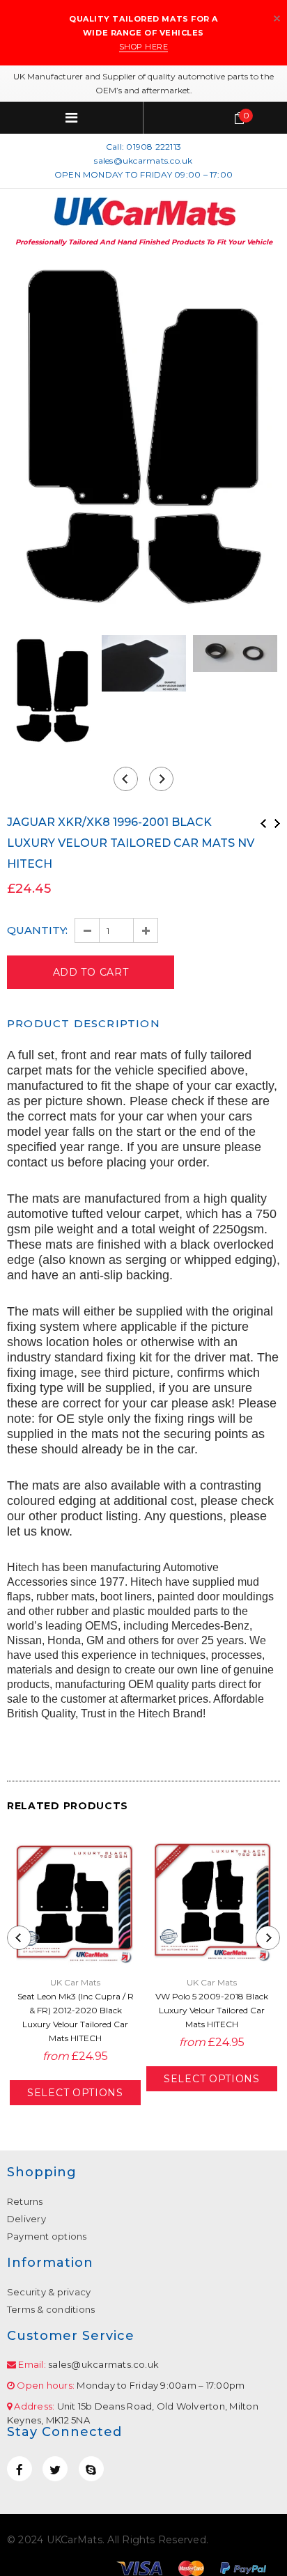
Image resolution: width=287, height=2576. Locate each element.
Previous (263, 823)
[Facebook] (20, 2469)
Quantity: (37, 930)
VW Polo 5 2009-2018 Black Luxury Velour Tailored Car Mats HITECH (212, 2010)
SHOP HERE (144, 47)
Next (277, 823)
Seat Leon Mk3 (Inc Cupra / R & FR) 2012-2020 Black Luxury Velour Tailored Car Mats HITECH (76, 2017)
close (277, 18)
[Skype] (91, 2469)
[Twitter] (55, 2469)
